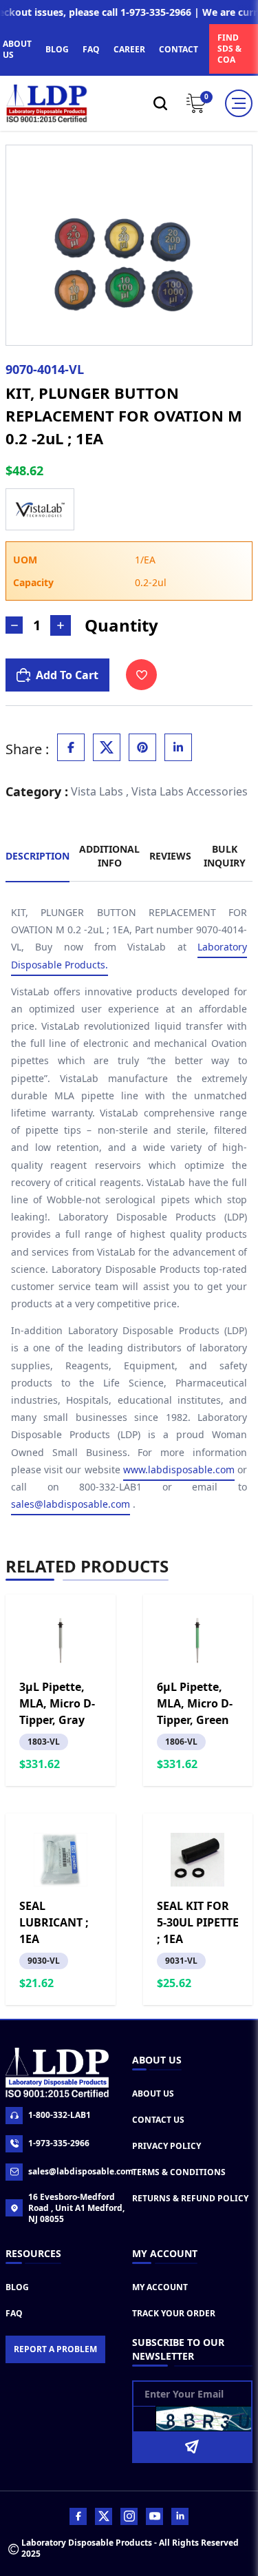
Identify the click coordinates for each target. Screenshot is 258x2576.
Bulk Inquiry (225, 856)
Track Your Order (174, 2313)
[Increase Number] (61, 625)
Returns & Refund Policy (190, 2198)
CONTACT (179, 49)
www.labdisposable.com (179, 1469)
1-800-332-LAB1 (60, 2115)
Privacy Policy (166, 2146)
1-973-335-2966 (59, 2143)
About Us (153, 2094)
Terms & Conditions (179, 2172)
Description (37, 856)
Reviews (170, 856)
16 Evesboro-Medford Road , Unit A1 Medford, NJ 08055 (76, 2208)
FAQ (91, 49)
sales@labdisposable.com (71, 1504)
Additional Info (109, 856)
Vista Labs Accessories (190, 791)
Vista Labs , (100, 791)
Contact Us (158, 2120)
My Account (160, 2287)
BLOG (57, 49)
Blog (17, 2287)
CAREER (129, 49)
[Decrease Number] (14, 625)
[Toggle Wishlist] (141, 675)
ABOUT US (17, 49)
